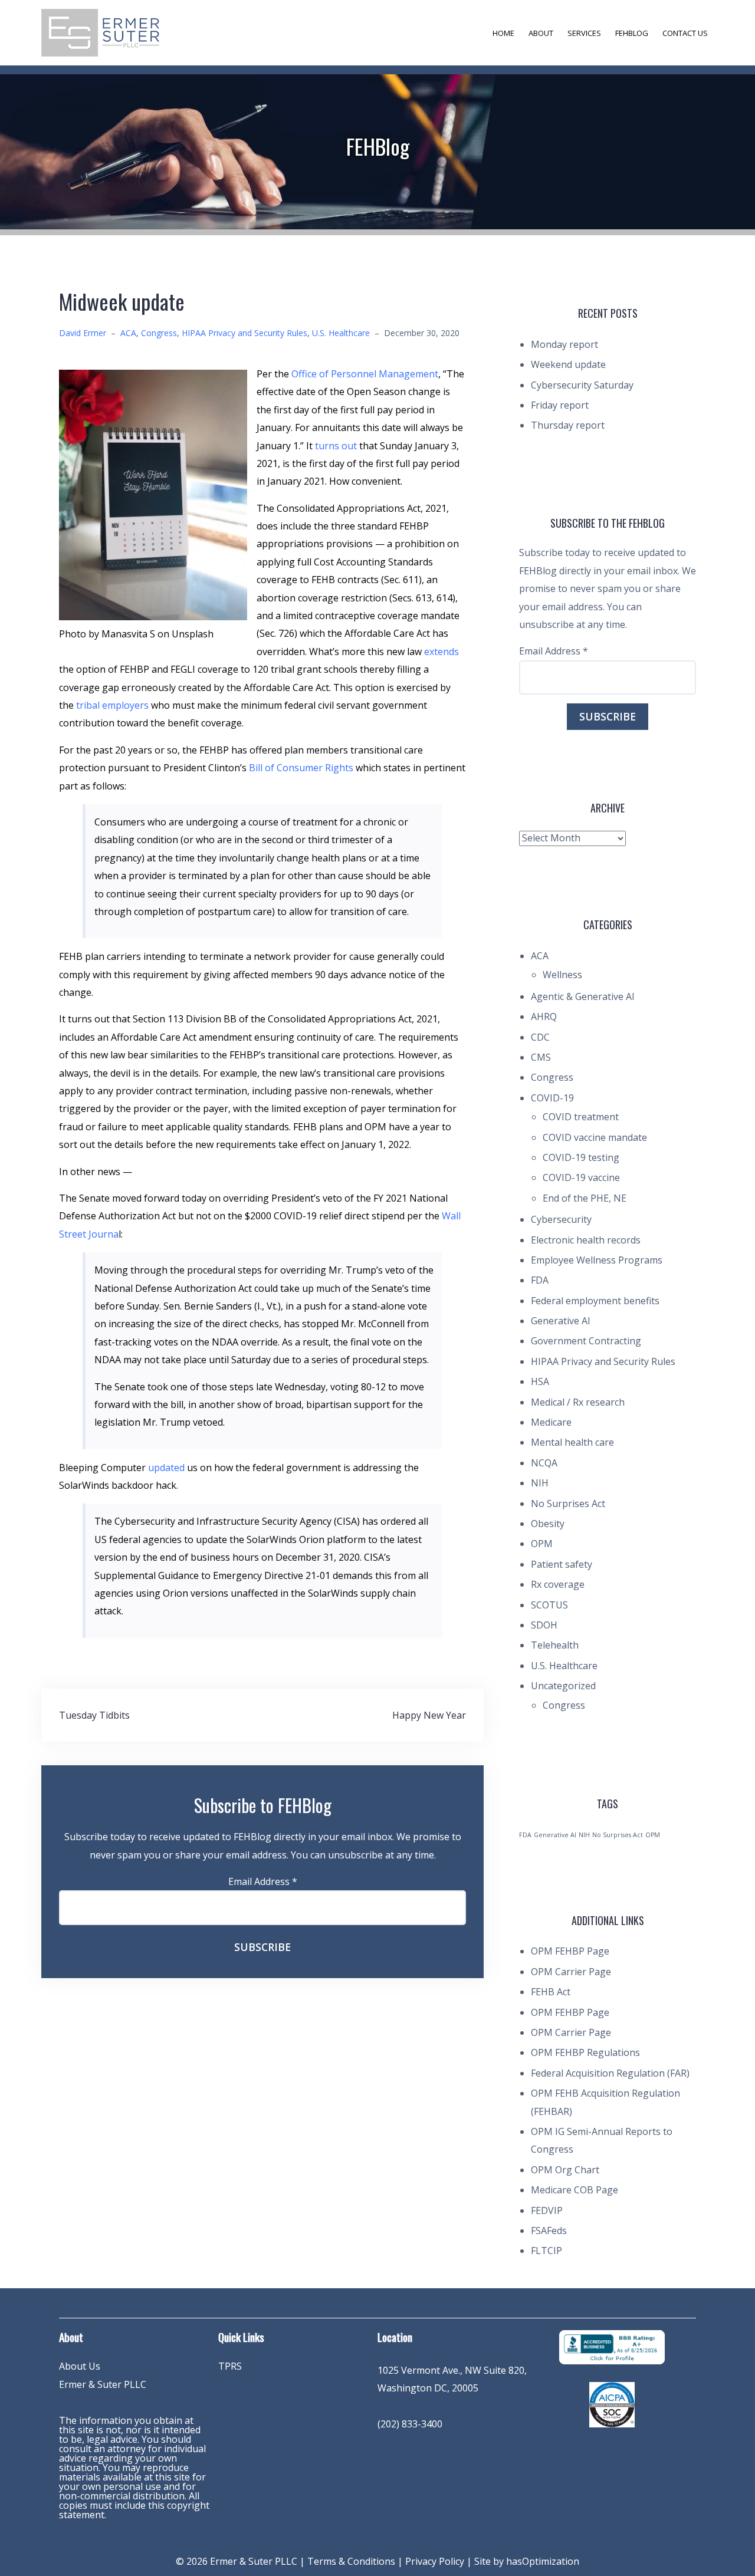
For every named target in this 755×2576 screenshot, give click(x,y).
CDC (540, 1037)
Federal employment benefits (595, 1301)
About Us (80, 2366)
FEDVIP (547, 2210)
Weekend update (568, 364)
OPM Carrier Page (571, 1972)
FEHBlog (632, 33)
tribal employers (114, 705)
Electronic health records (586, 1240)
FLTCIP (546, 2251)
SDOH (544, 1625)
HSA (540, 1381)
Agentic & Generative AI (583, 996)
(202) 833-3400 (410, 2424)
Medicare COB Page (575, 2190)
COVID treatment (581, 1117)
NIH (540, 1483)
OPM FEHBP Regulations (585, 2052)
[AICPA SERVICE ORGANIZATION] (612, 2404)
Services (584, 33)
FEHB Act (551, 1992)
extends (441, 652)
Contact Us (685, 33)
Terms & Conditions (351, 2561)
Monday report (564, 344)
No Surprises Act (568, 1504)
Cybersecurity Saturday (582, 385)
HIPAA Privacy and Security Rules (244, 333)
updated (166, 1468)
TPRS (230, 2366)
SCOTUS (549, 1605)
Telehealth (555, 1645)
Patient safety (562, 1564)
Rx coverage (558, 1584)
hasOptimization (543, 2561)
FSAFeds (549, 2230)
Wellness (562, 975)
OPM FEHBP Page (570, 1951)
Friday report (560, 405)
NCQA (544, 1463)
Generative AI (561, 1321)
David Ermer (83, 333)
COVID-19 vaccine (581, 1177)
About (541, 33)
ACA (128, 333)
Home (503, 33)
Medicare (551, 1422)
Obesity (548, 1524)
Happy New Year (429, 1715)
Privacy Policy (435, 2561)
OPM (542, 1544)
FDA (540, 1280)
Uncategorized (563, 1686)
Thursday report (568, 425)
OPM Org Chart (565, 2170)
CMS (541, 1057)
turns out (336, 446)
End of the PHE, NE (585, 1198)
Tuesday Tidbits (94, 1715)
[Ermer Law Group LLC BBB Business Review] (612, 2346)
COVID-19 (552, 1098)
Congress (159, 333)
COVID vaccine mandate (595, 1137)
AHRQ (544, 1016)
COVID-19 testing (581, 1157)
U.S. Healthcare (341, 333)
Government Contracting (586, 1341)
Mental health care (572, 1442)
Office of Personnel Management (365, 374)
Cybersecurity (561, 1219)
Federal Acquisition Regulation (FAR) (610, 2073)
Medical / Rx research (578, 1402)
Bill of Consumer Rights (301, 768)
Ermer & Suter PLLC (103, 2384)
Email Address (263, 1881)
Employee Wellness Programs (597, 1260)
